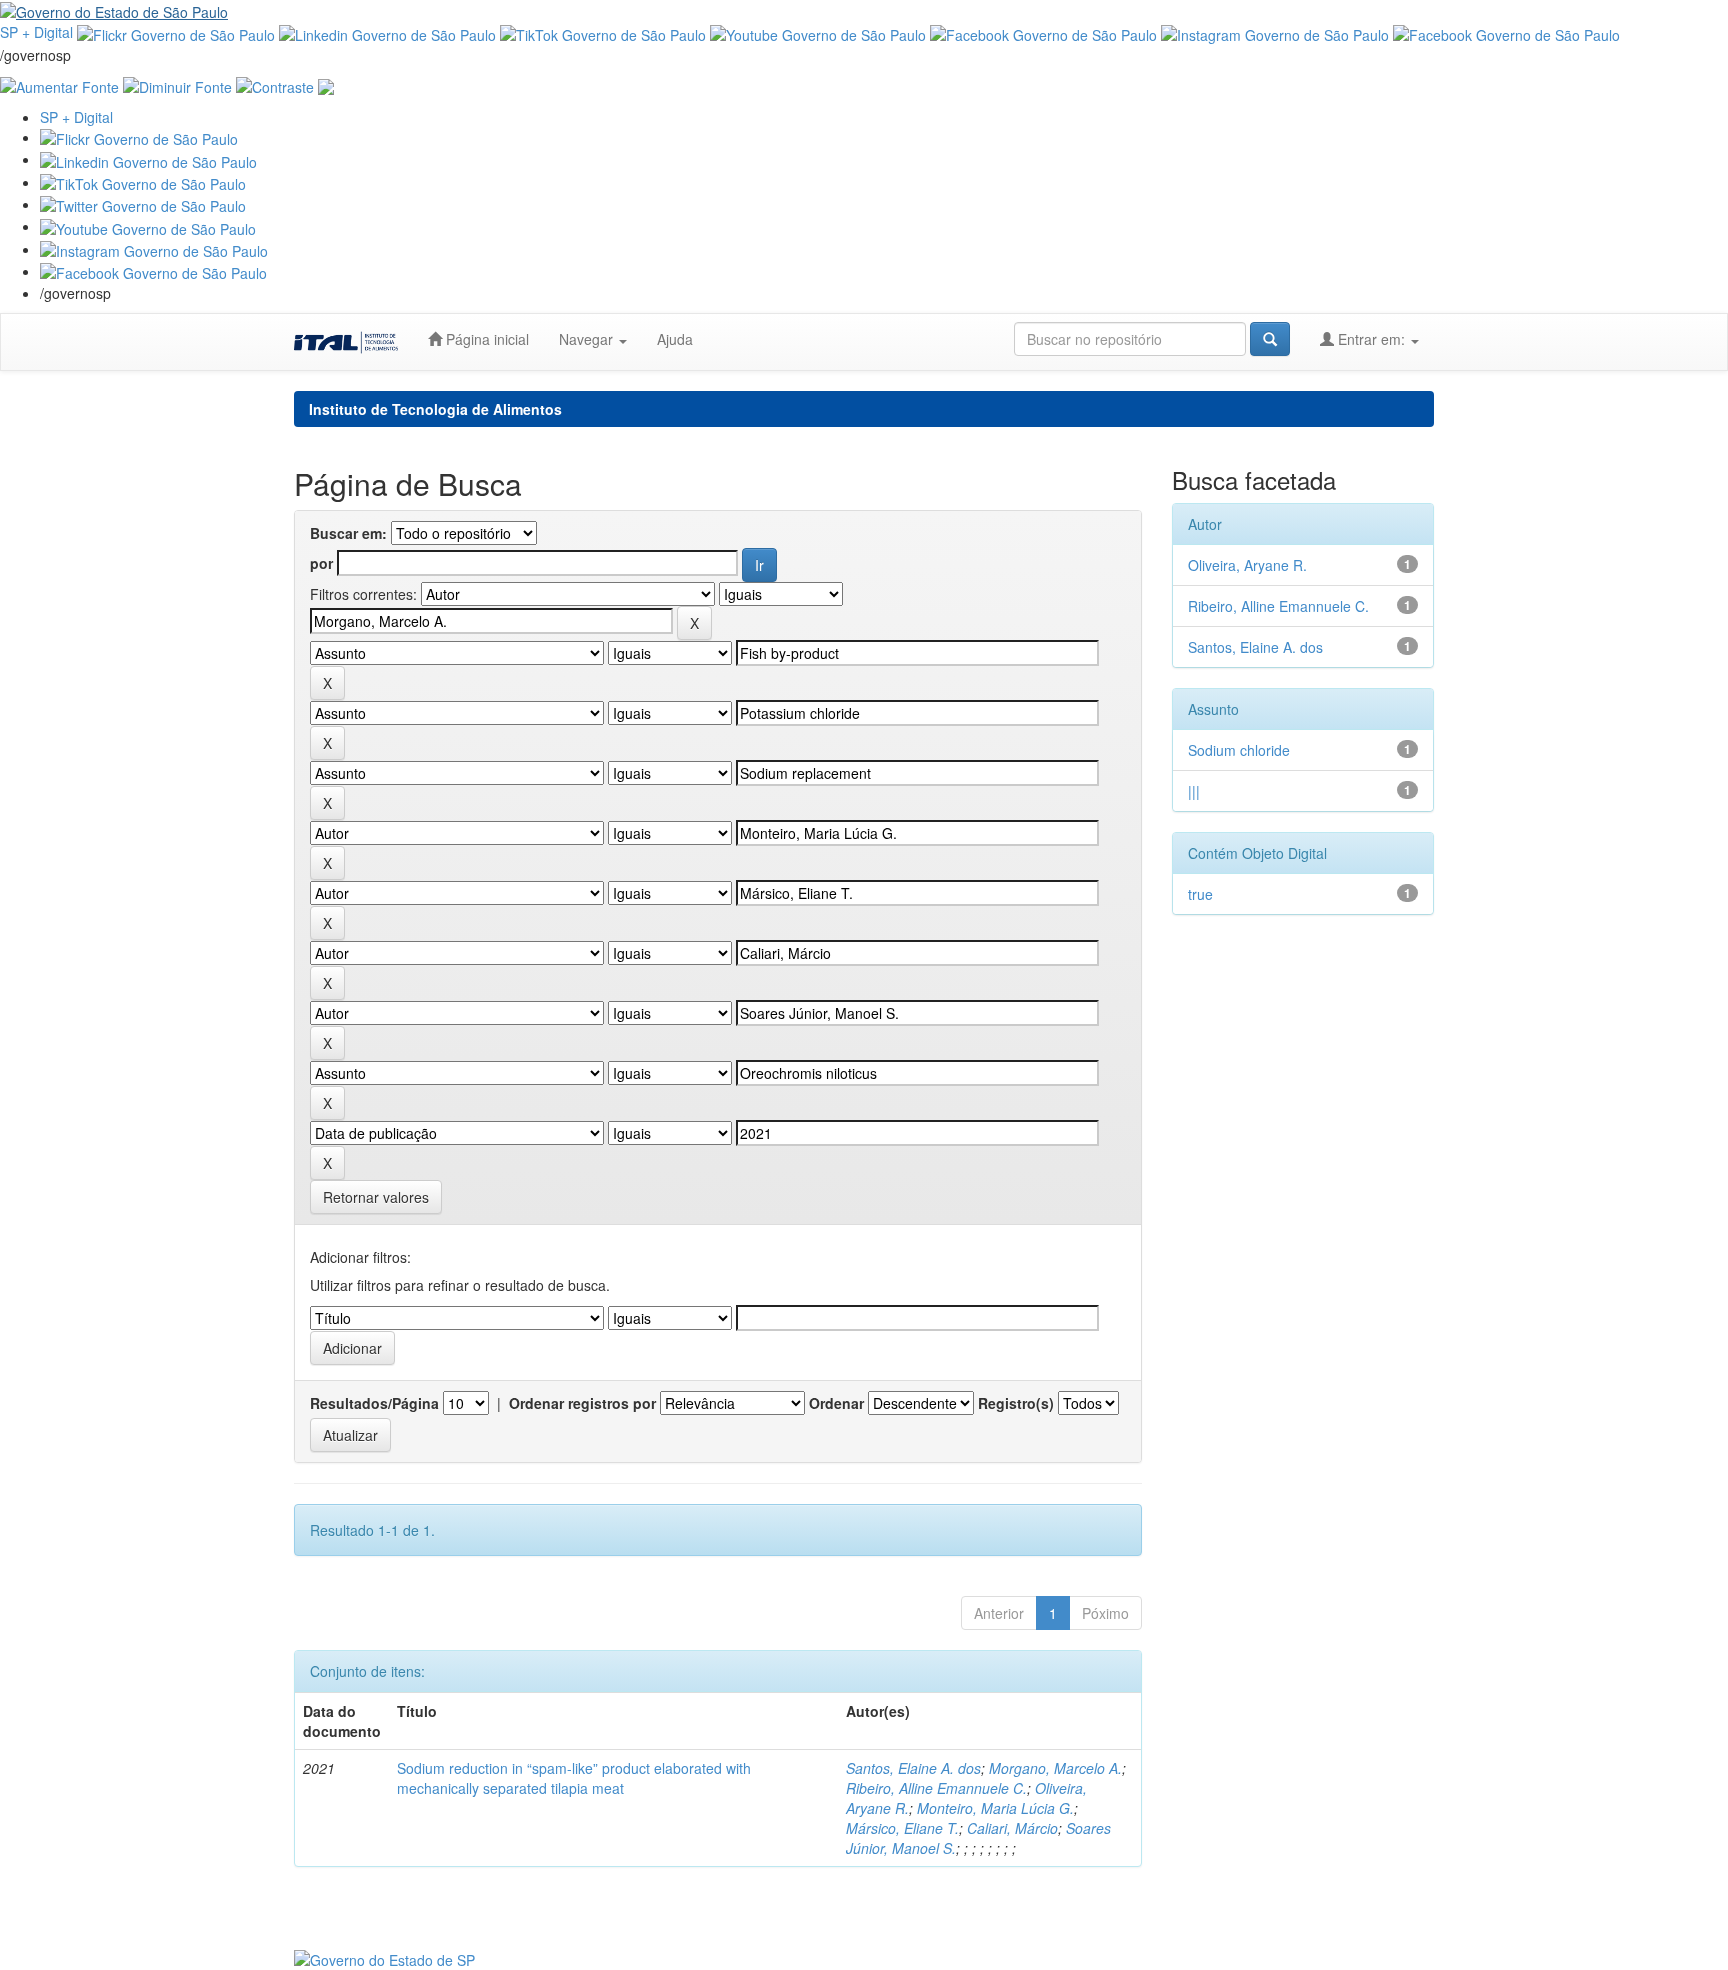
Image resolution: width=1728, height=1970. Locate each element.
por (321, 563)
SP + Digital (36, 32)
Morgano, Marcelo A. (1055, 1768)
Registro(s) (1016, 1403)
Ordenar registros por (582, 1403)
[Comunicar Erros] (326, 85)
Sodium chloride (1239, 750)
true (1200, 894)
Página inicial (485, 339)
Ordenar (836, 1403)
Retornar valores (376, 1197)
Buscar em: (348, 533)
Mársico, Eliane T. (902, 1828)
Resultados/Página (374, 1403)
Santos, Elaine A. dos (913, 1768)
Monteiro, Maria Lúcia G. (995, 1808)
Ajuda (675, 339)
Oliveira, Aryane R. (1247, 565)
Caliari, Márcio (1012, 1828)
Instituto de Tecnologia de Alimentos (435, 409)
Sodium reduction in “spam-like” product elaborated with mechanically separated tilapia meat (574, 1778)
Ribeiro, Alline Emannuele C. (936, 1788)
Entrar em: (1371, 339)
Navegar (588, 339)
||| (1194, 791)
